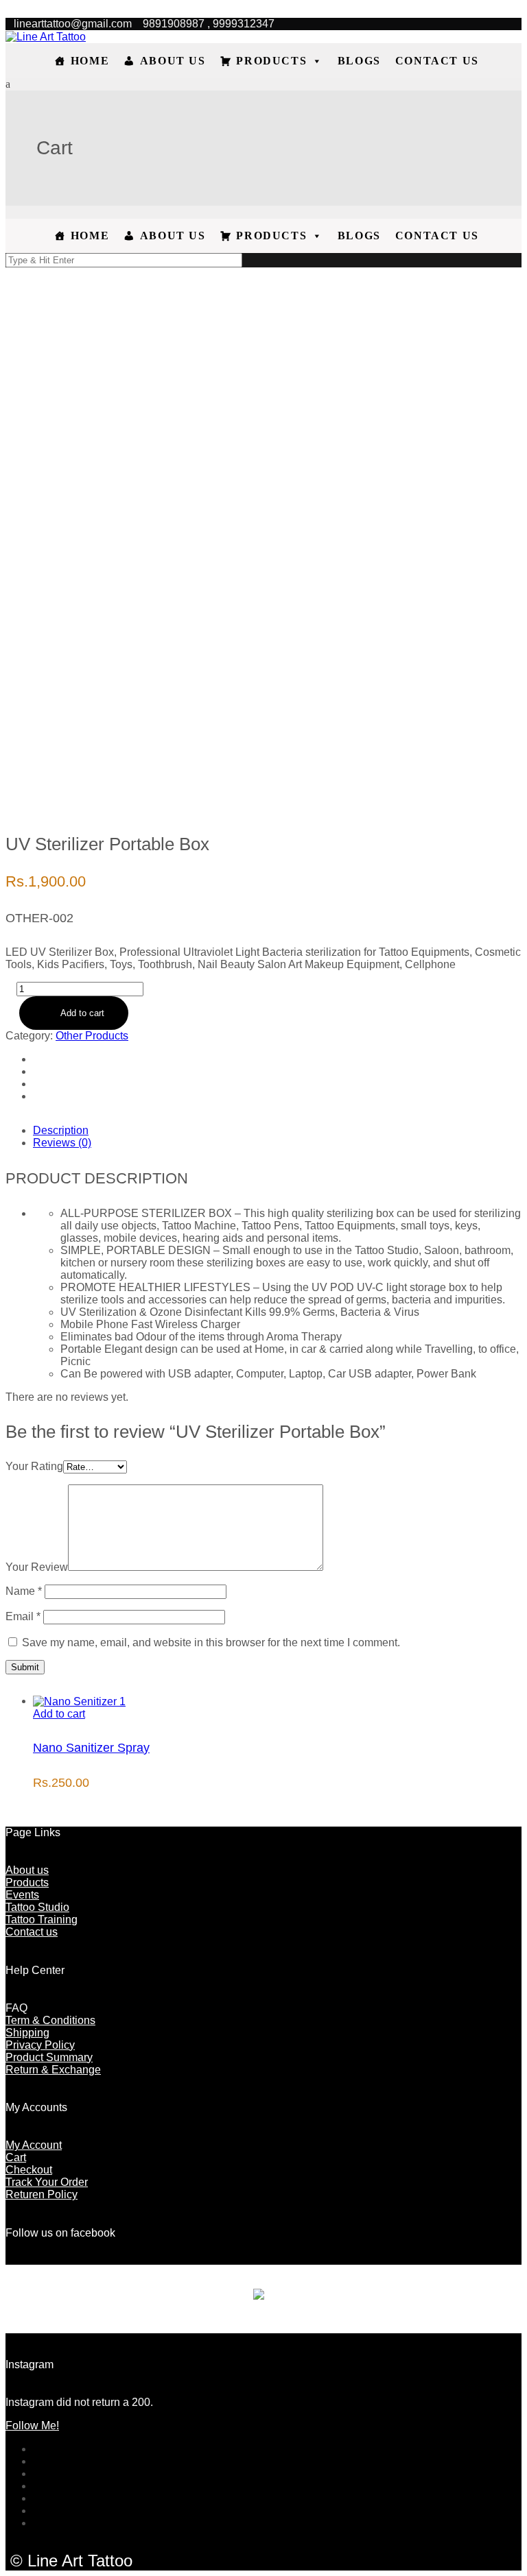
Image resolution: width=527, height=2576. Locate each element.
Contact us (32, 1932)
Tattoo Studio (37, 1907)
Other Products (92, 1036)
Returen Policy (42, 2194)
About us (27, 1870)
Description (61, 1130)
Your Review (37, 1567)
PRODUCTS (271, 61)
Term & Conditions (50, 2020)
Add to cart (82, 1013)
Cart (16, 2157)
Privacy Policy (40, 2045)
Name (24, 1591)
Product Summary (49, 2057)
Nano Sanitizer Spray (91, 1748)
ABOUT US (173, 61)
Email (23, 1616)
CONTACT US (437, 61)
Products (27, 1882)
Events (22, 1895)
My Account (34, 2145)
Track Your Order (47, 2182)
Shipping (27, 2033)
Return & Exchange (53, 2070)
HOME (90, 61)
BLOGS (359, 61)
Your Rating (34, 1466)
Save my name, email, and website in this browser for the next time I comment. (211, 1642)
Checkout (29, 2170)
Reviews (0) (62, 1143)
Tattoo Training (42, 1919)
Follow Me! (32, 2425)
